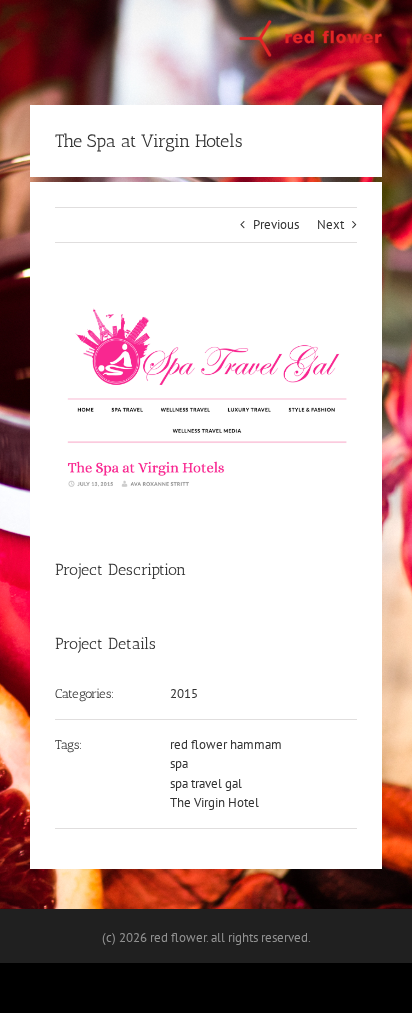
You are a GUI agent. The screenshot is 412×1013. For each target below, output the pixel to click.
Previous (276, 224)
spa (179, 763)
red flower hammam (226, 744)
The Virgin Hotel (214, 802)
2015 (184, 693)
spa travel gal (206, 783)
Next (330, 224)
